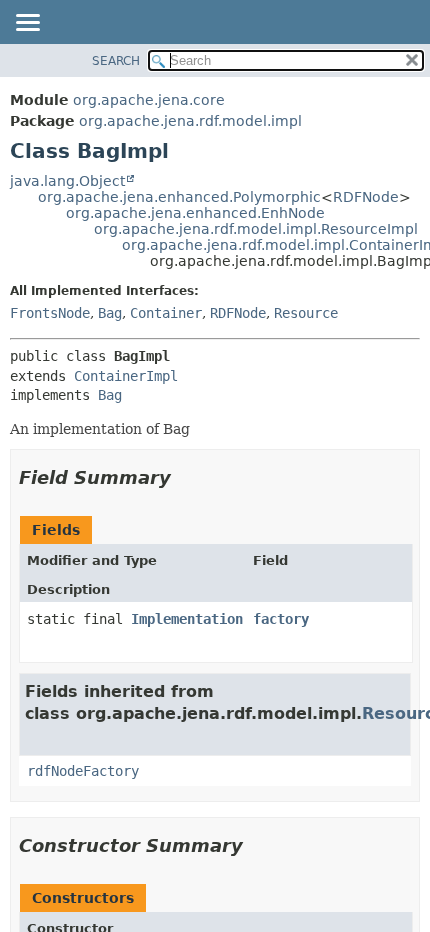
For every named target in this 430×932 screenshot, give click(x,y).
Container (166, 313)
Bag (110, 313)
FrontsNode (50, 313)
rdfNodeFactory (83, 771)
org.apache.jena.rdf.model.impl (190, 121)
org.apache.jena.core (149, 100)
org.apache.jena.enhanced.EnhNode (195, 213)
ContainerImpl (126, 376)
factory (281, 619)
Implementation (187, 619)
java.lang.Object (67, 181)
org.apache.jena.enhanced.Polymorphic (179, 197)
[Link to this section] (185, 477)
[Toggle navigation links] (27, 24)
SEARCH (116, 61)
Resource (306, 313)
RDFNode (366, 197)
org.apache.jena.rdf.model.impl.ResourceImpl (256, 229)
